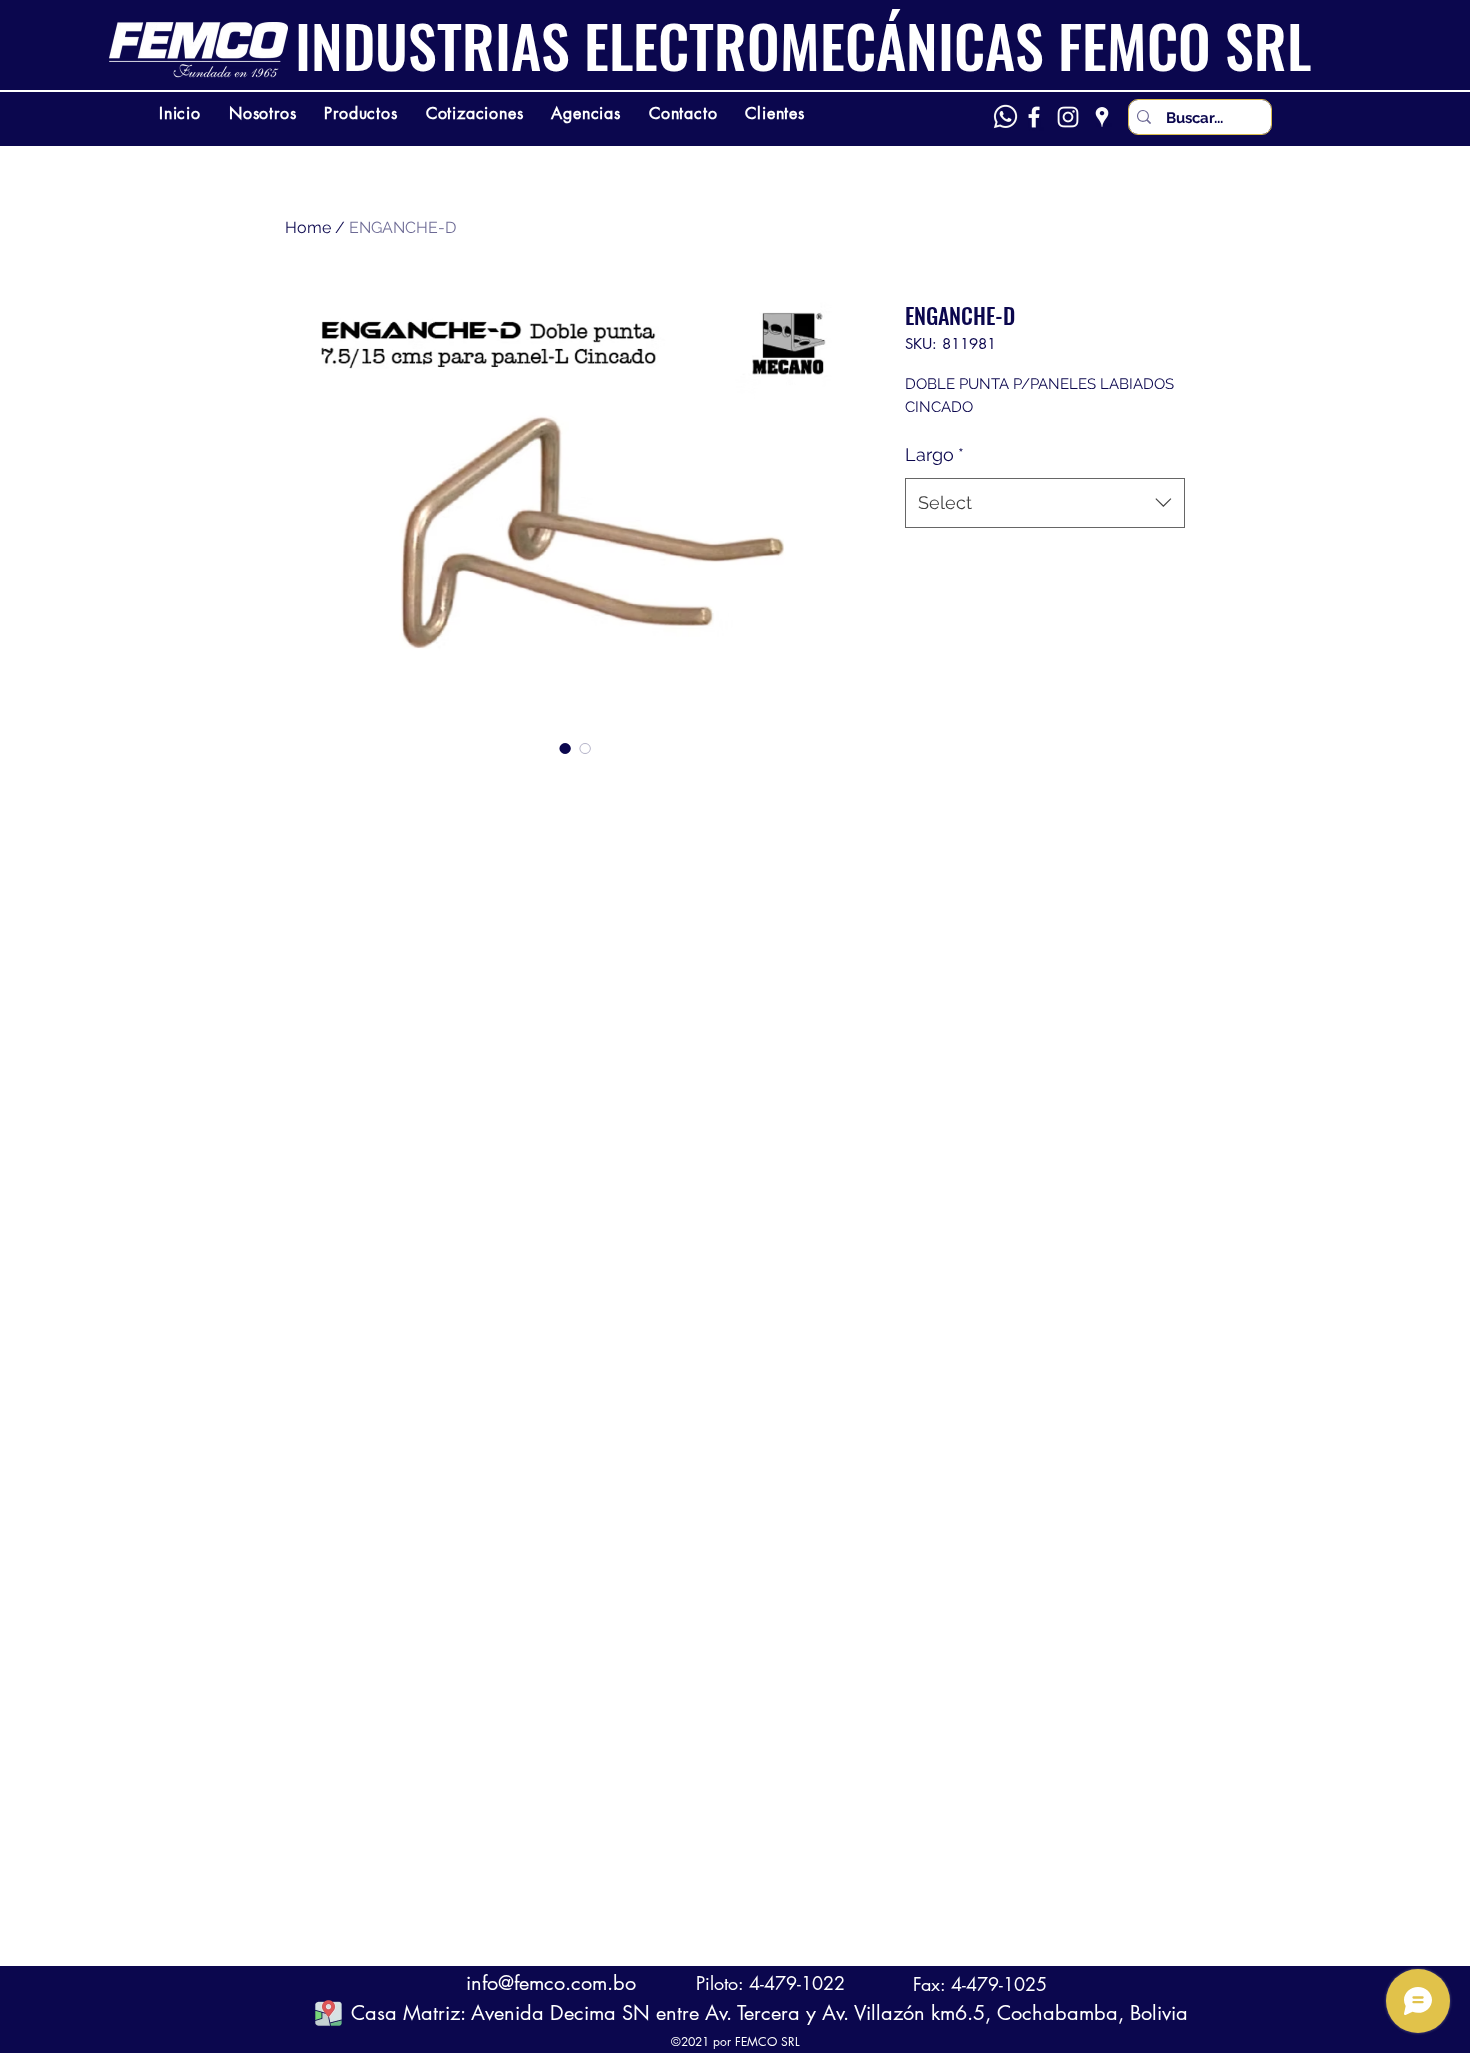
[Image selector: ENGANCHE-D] (565, 748)
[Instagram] (1068, 117)
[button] (328, 2012)
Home (308, 227)
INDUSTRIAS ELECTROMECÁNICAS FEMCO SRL (803, 45)
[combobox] (1045, 503)
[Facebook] (1034, 117)
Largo (934, 454)
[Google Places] (1102, 117)
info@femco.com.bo (551, 1983)
